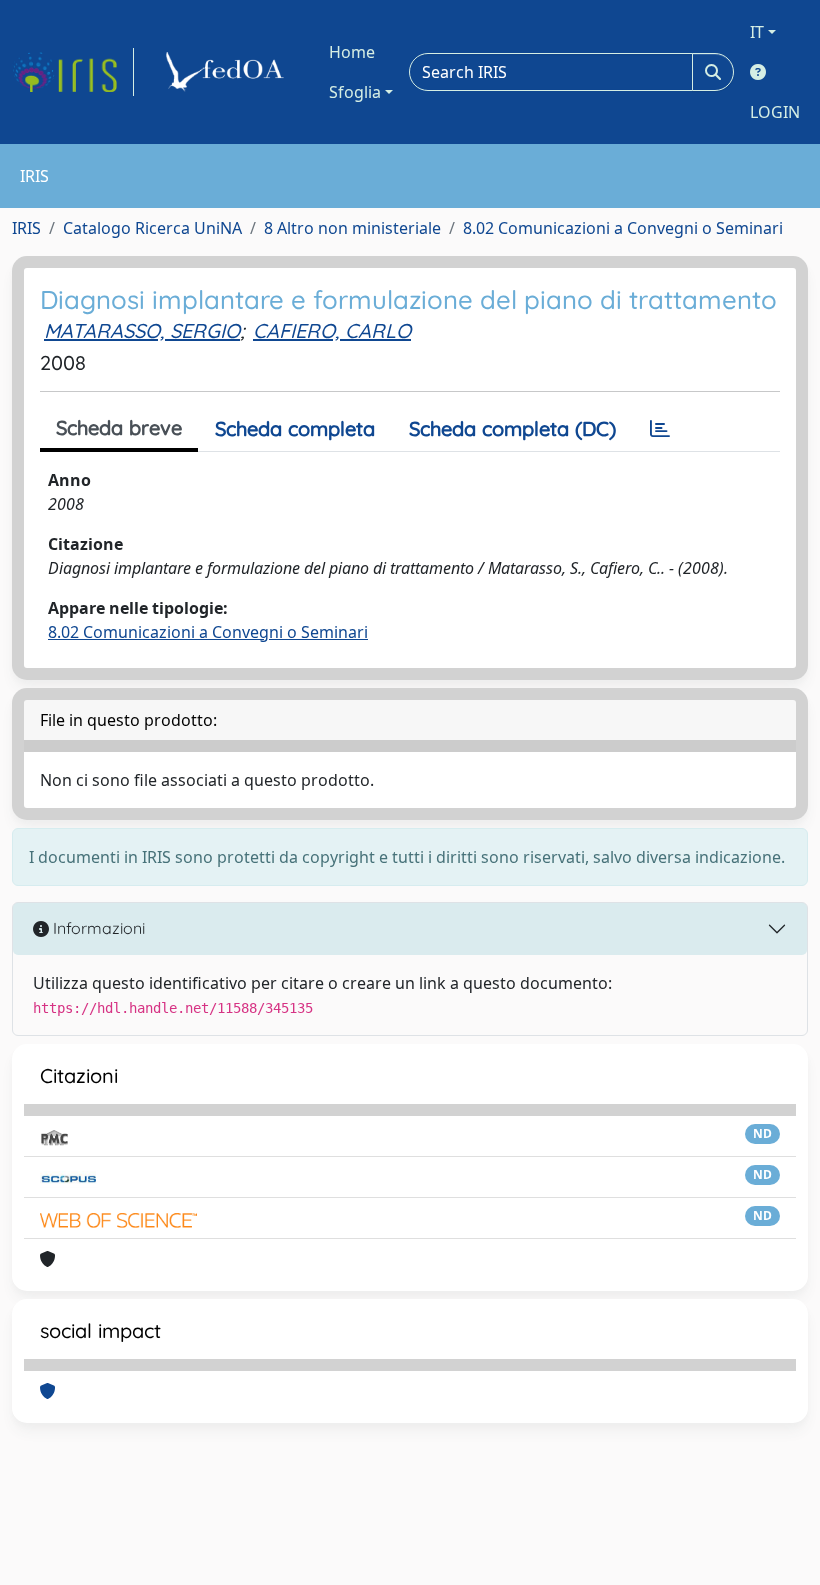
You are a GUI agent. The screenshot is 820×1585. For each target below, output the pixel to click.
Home (352, 52)
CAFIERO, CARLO (332, 330)
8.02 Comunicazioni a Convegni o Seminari (623, 228)
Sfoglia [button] (355, 92)
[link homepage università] (228, 72)
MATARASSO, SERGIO (142, 330)
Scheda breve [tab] (119, 427)
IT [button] (757, 32)
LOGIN (775, 112)
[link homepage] (73, 72)
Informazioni (97, 928)
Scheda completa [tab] (295, 428)
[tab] (660, 429)
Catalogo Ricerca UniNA (152, 228)
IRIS (26, 228)
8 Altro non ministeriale (352, 228)
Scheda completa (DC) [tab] (512, 428)
